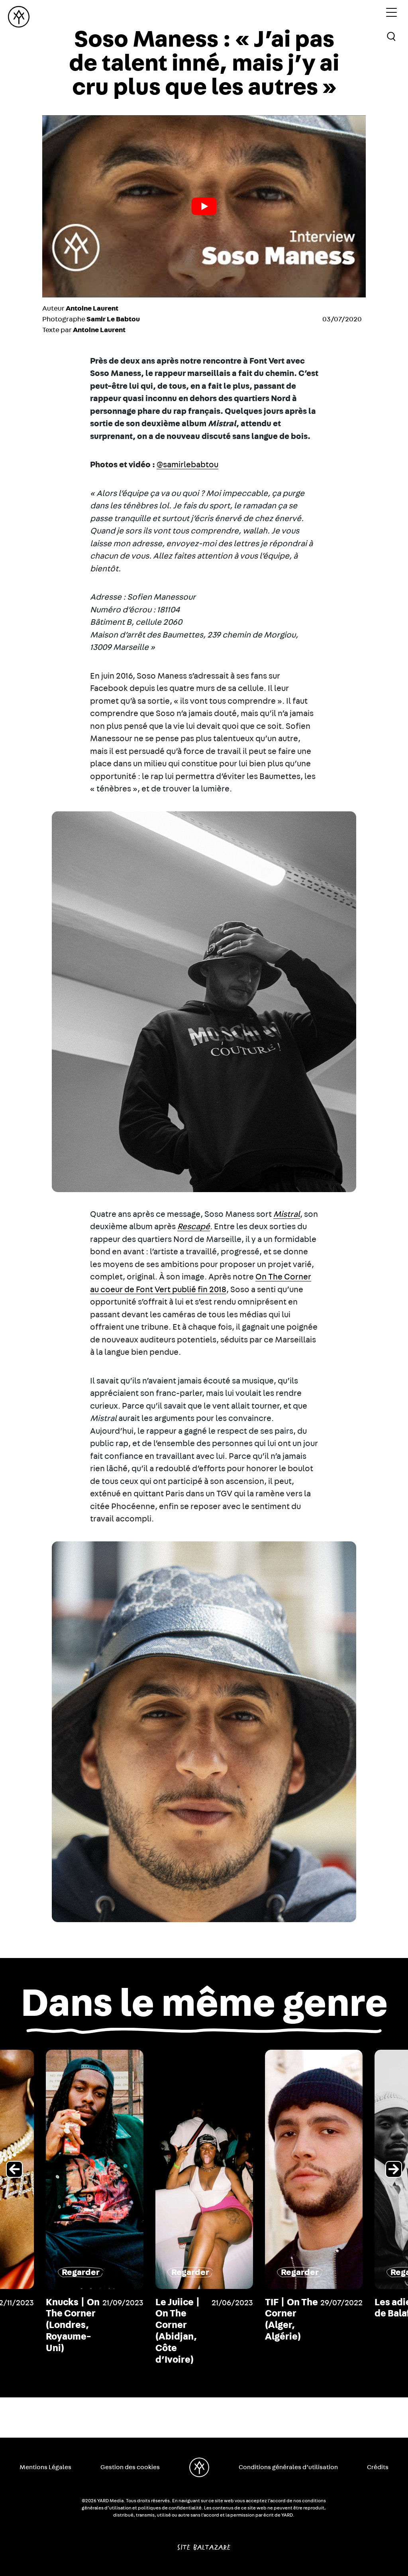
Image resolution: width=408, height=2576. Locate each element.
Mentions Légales (45, 2467)
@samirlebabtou (187, 465)
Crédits (378, 2467)
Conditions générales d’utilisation (288, 2467)
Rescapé (194, 1227)
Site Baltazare (204, 2544)
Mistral (287, 1214)
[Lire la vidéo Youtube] (204, 206)
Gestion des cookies (130, 2467)
